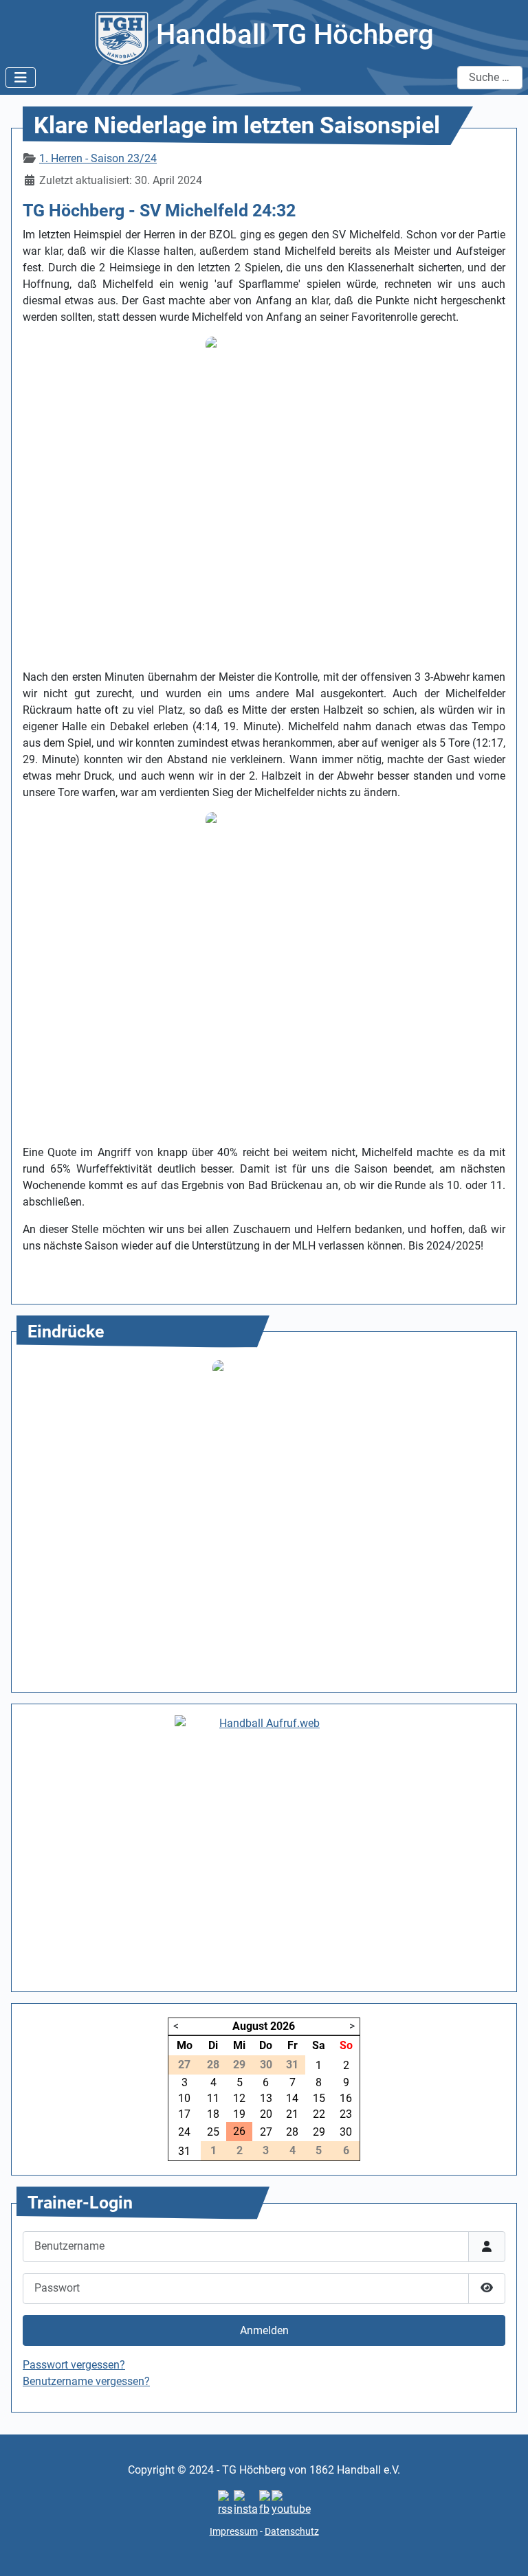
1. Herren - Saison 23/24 (98, 158)
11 (213, 2098)
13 (266, 2098)
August (250, 2026)
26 (239, 2131)
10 (184, 2098)
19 (239, 2114)
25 (213, 2132)
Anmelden (264, 2330)
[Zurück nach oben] (504, 2551)
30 (346, 2132)
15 (319, 2098)
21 (292, 2114)
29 (319, 2132)
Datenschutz (292, 2531)
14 (292, 2098)
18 (213, 2114)
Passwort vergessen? (74, 2365)
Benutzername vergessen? (86, 2381)
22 (319, 2114)
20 (266, 2114)
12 (239, 2098)
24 (184, 2132)
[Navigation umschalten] (21, 78)
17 (184, 2114)
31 (184, 2151)
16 (346, 2098)
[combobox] (490, 78)
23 (346, 2114)
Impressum (234, 2531)
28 (292, 2132)
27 (266, 2132)
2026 (283, 2026)
